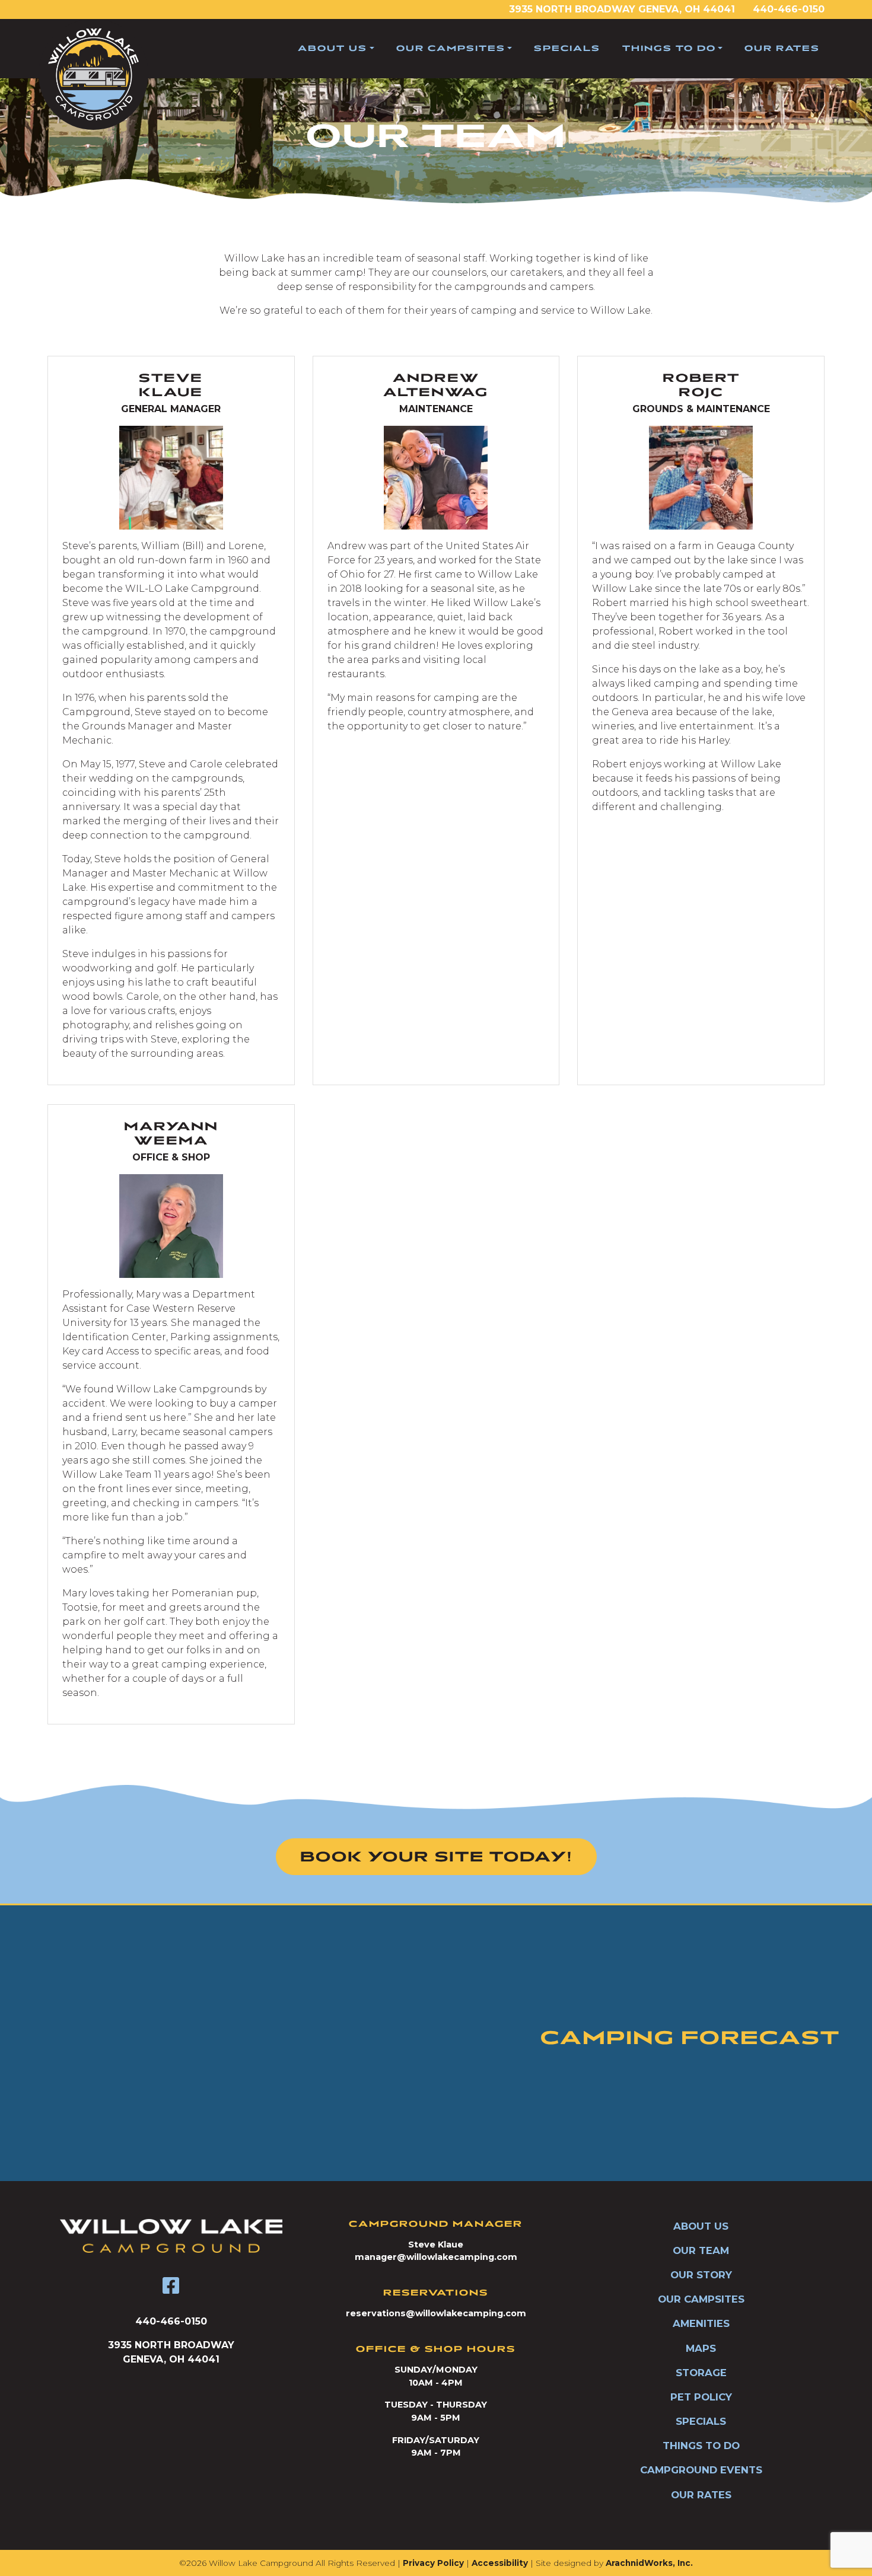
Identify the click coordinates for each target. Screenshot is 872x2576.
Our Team (701, 2250)
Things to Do (669, 48)
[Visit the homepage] (171, 2236)
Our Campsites (451, 48)
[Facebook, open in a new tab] (171, 2286)
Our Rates (782, 48)
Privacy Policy (433, 2563)
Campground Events (701, 2470)
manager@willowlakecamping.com (436, 2257)
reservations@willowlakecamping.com (436, 2313)
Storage (701, 2373)
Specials (567, 48)
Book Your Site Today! (436, 1857)
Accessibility (500, 2563)
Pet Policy (701, 2397)
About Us (332, 48)
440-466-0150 (789, 9)
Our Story (701, 2275)
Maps (701, 2348)
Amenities (701, 2323)
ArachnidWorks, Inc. (649, 2563)
